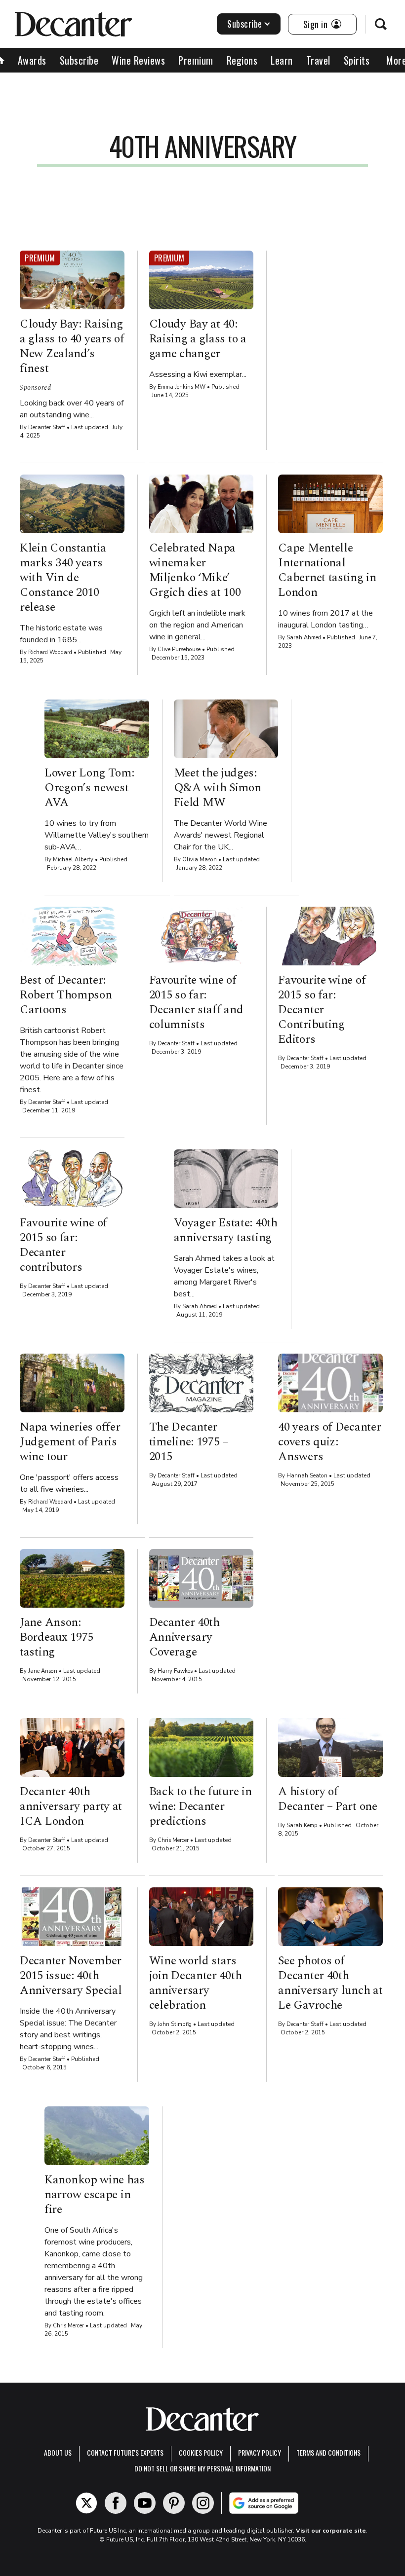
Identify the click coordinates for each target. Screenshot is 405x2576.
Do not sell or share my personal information (202, 2468)
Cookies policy (201, 2452)
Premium (196, 60)
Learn (282, 60)
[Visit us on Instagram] (203, 2503)
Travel (318, 60)
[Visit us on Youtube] (145, 2503)
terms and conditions (328, 2452)
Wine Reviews (138, 60)
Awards (32, 60)
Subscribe (245, 24)
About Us (58, 2452)
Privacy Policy (260, 2452)
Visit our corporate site (331, 2531)
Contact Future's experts (125, 2452)
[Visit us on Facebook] (116, 2503)
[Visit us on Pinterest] (174, 2503)
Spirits (357, 60)
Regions (242, 60)
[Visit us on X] (86, 2503)
